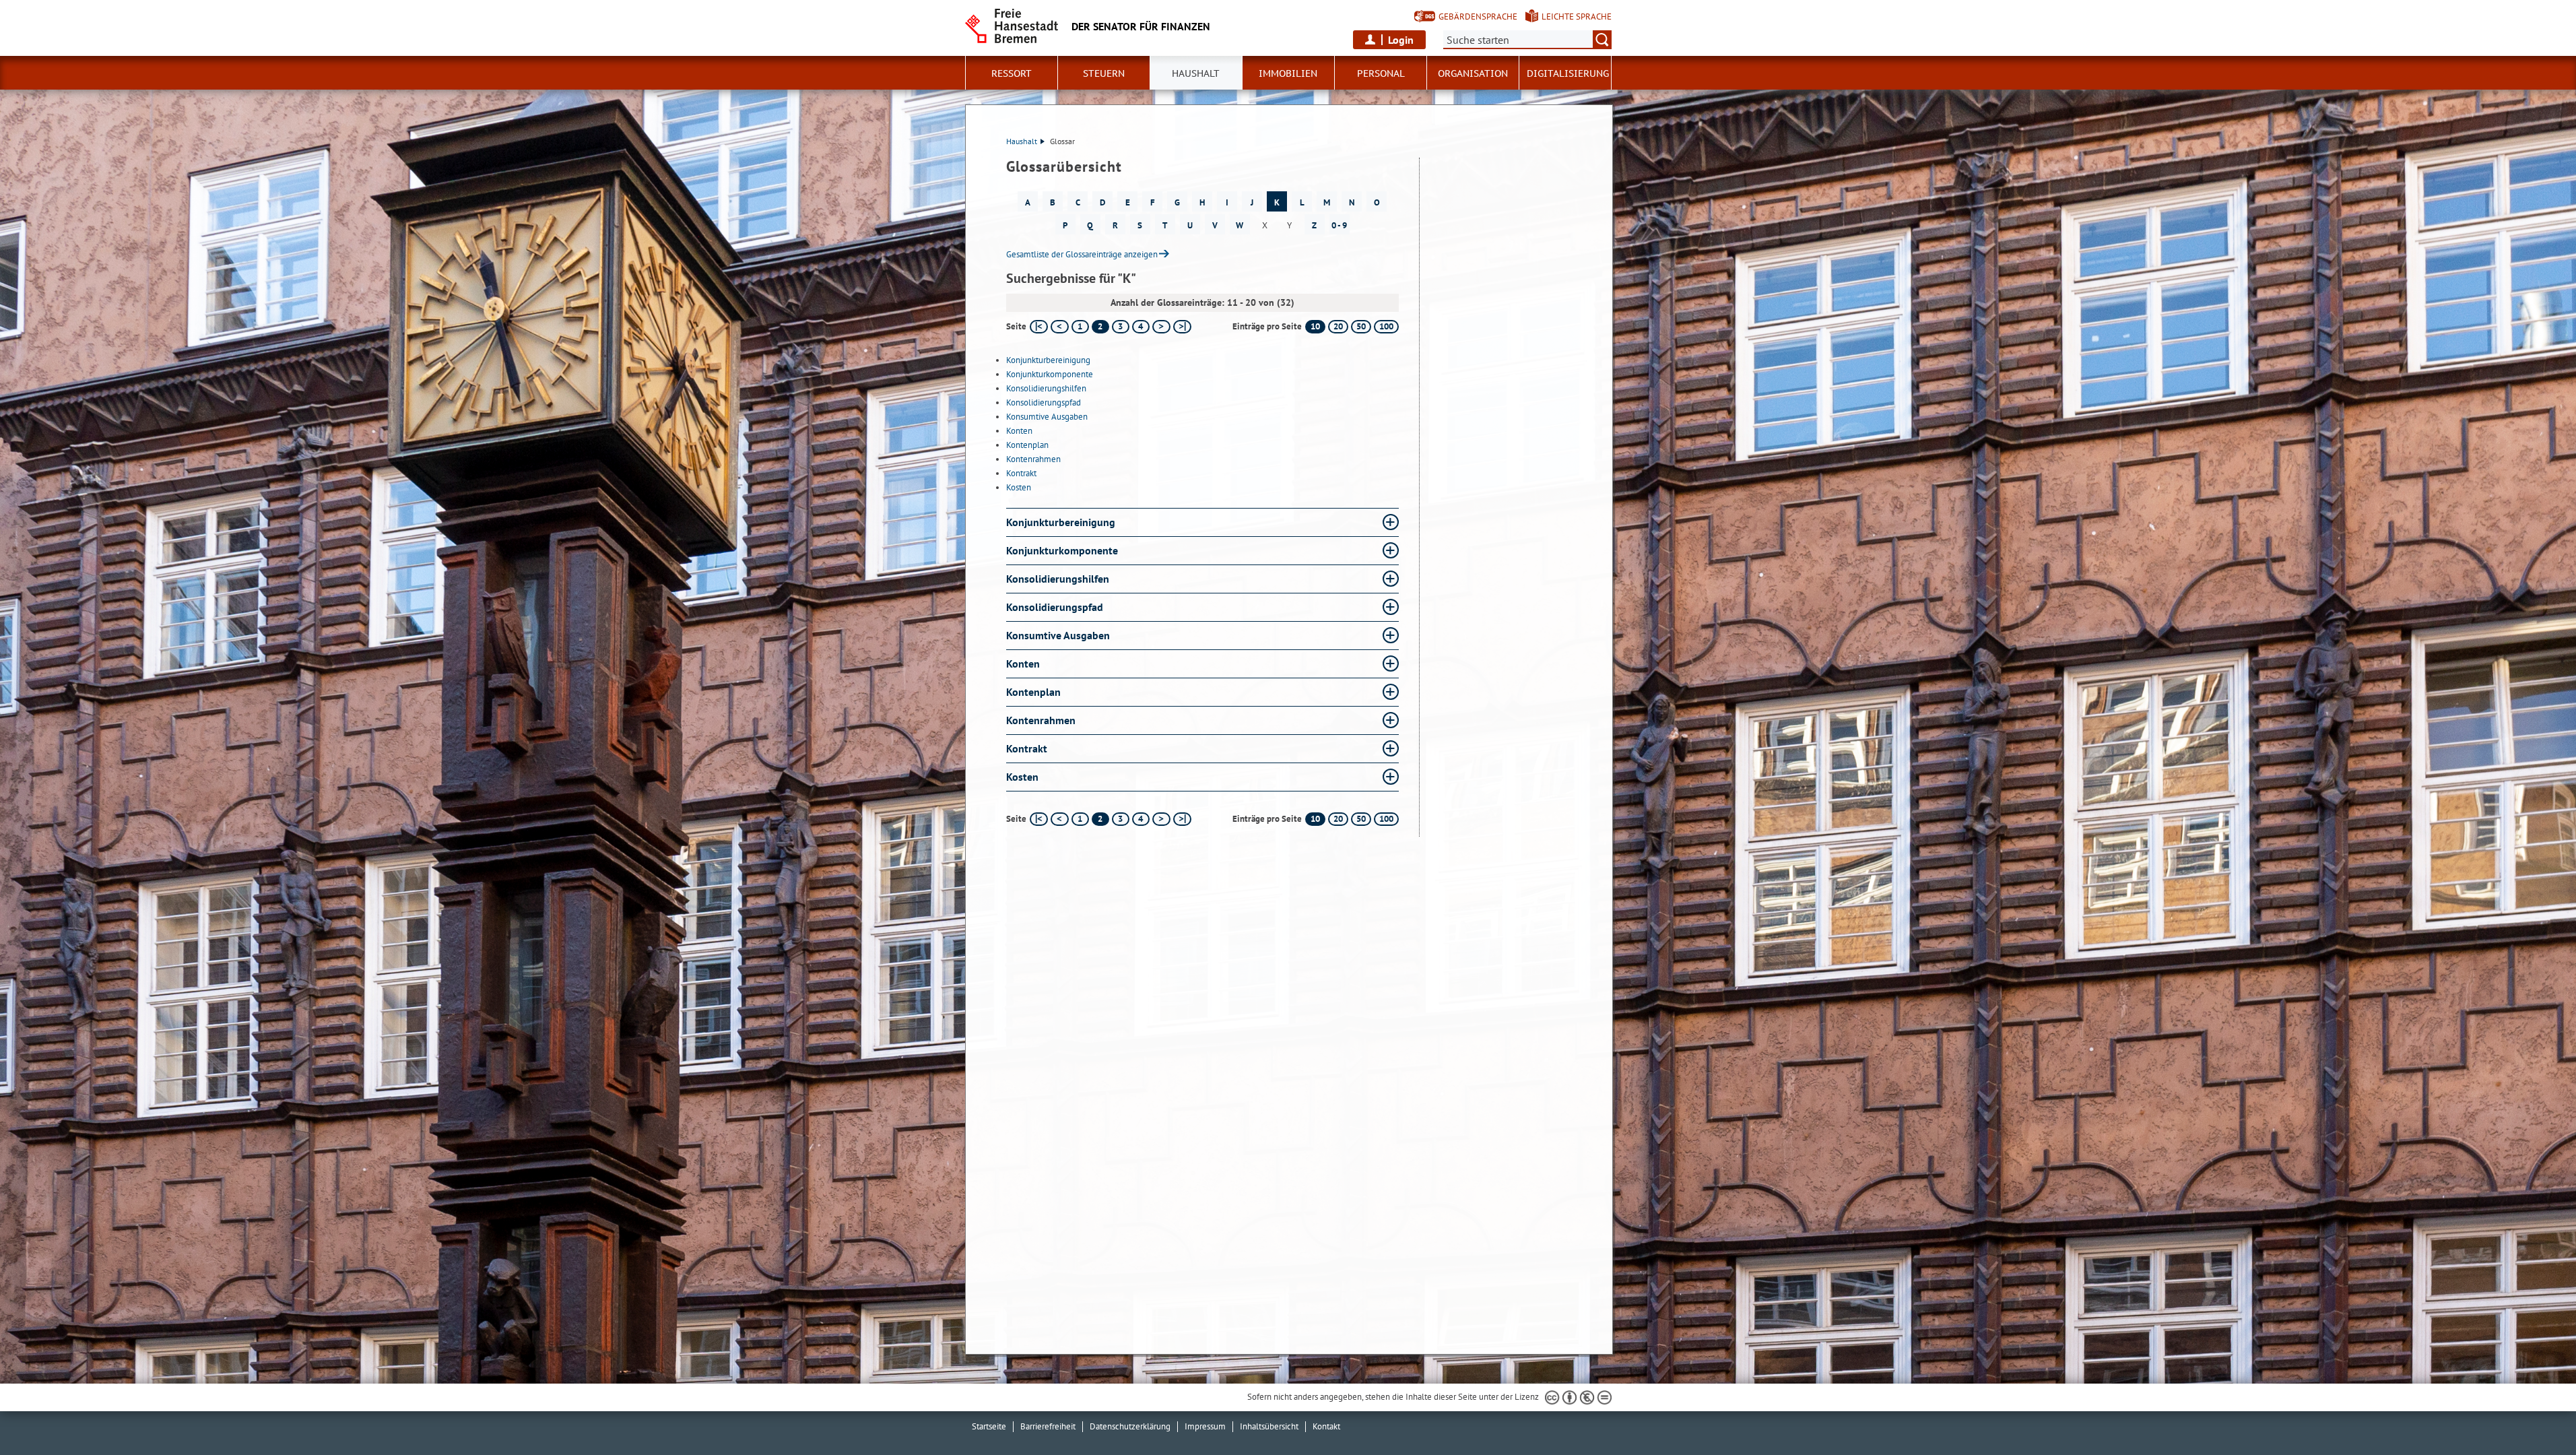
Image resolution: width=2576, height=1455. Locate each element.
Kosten (1019, 487)
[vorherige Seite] (1060, 327)
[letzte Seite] (1182, 327)
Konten (1019, 431)
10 (1315, 326)
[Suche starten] (1602, 40)
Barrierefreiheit (1048, 1426)
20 (1338, 326)
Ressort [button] (1012, 73)
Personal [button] (1381, 73)
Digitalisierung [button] (1568, 73)
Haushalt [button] (1196, 73)
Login (1401, 40)
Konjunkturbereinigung (1048, 360)
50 (1361, 326)
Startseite (989, 1426)
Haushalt (1022, 141)
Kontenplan (1027, 445)
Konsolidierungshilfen (1046, 388)
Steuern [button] (1104, 73)
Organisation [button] (1473, 73)
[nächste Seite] (1161, 327)
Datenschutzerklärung (1130, 1426)
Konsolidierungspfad (1044, 402)
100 (1386, 326)
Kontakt (1326, 1426)
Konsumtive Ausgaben (1047, 417)
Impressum (1205, 1426)
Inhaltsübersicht (1269, 1426)
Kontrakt (1021, 473)
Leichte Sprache (1577, 17)
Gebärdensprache (1478, 17)
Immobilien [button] (1288, 73)
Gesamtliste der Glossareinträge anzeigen (1082, 254)
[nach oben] (2534, 1413)
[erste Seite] (1039, 327)
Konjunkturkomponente (1050, 374)
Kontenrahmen (1033, 459)
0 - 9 (1339, 225)
